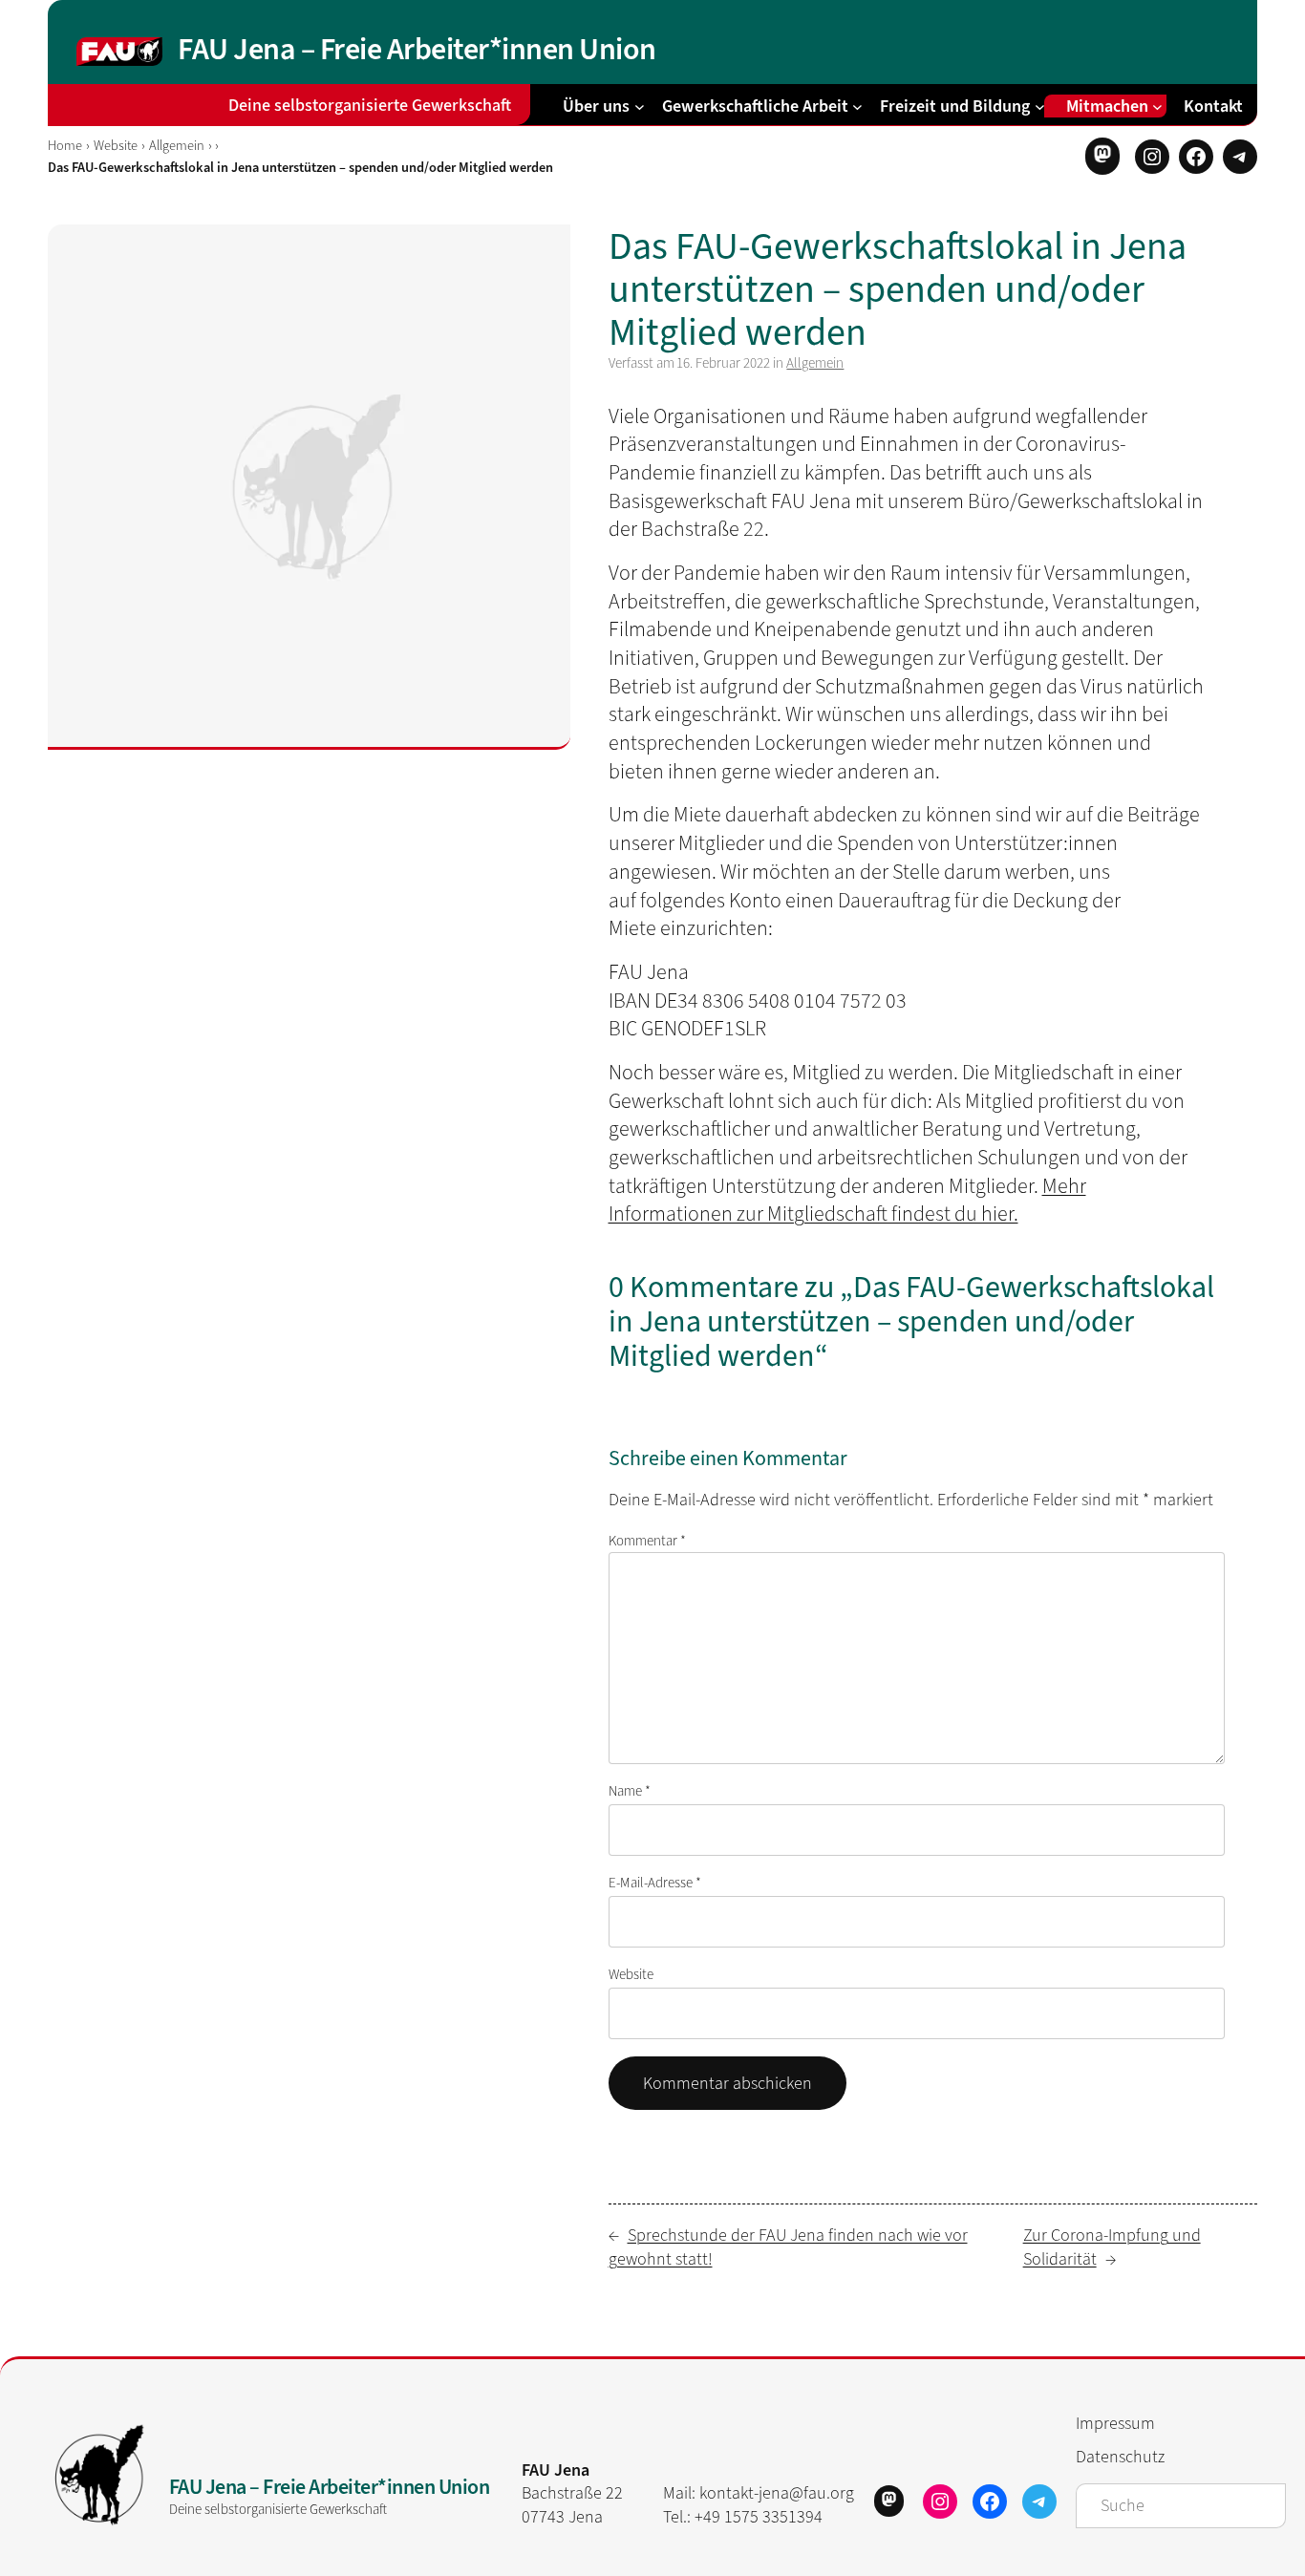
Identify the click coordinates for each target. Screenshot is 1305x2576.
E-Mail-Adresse (655, 1883)
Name (630, 1791)
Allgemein (177, 146)
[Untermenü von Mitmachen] (1157, 106)
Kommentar (647, 1541)
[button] (1102, 156)
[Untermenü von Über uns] (640, 106)
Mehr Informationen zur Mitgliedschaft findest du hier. (847, 1200)
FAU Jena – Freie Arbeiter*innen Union (417, 49)
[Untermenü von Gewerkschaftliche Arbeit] (857, 106)
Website (116, 146)
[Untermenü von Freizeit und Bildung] (1040, 106)
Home (65, 146)
